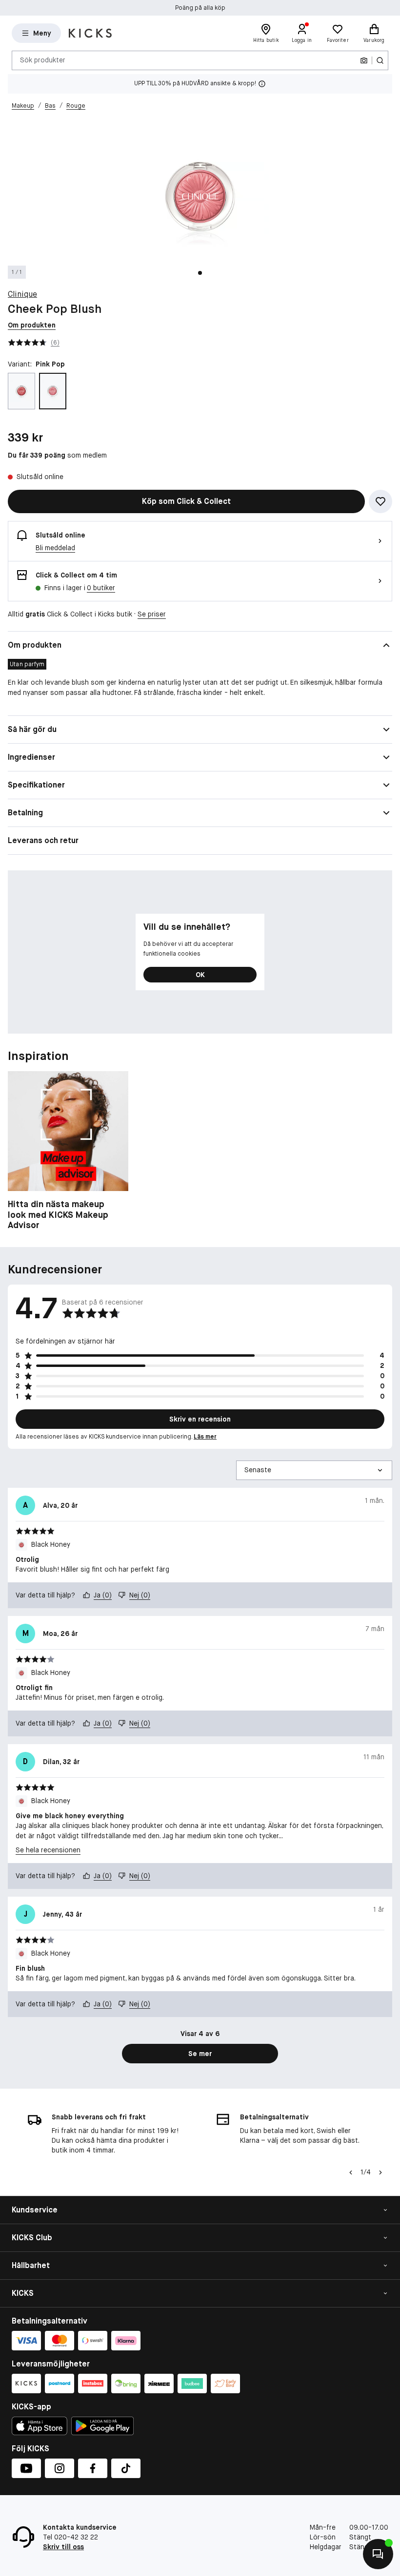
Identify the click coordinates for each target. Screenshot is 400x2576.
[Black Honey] (21, 391)
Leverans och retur (43, 840)
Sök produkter (43, 60)
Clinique (22, 294)
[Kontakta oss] (378, 2554)
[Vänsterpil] (351, 2172)
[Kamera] (364, 60)
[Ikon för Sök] (380, 60)
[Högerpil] (380, 2172)
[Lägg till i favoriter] (380, 501)
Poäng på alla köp (200, 8)
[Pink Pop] (53, 391)
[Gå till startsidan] (90, 33)
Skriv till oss (63, 2547)
